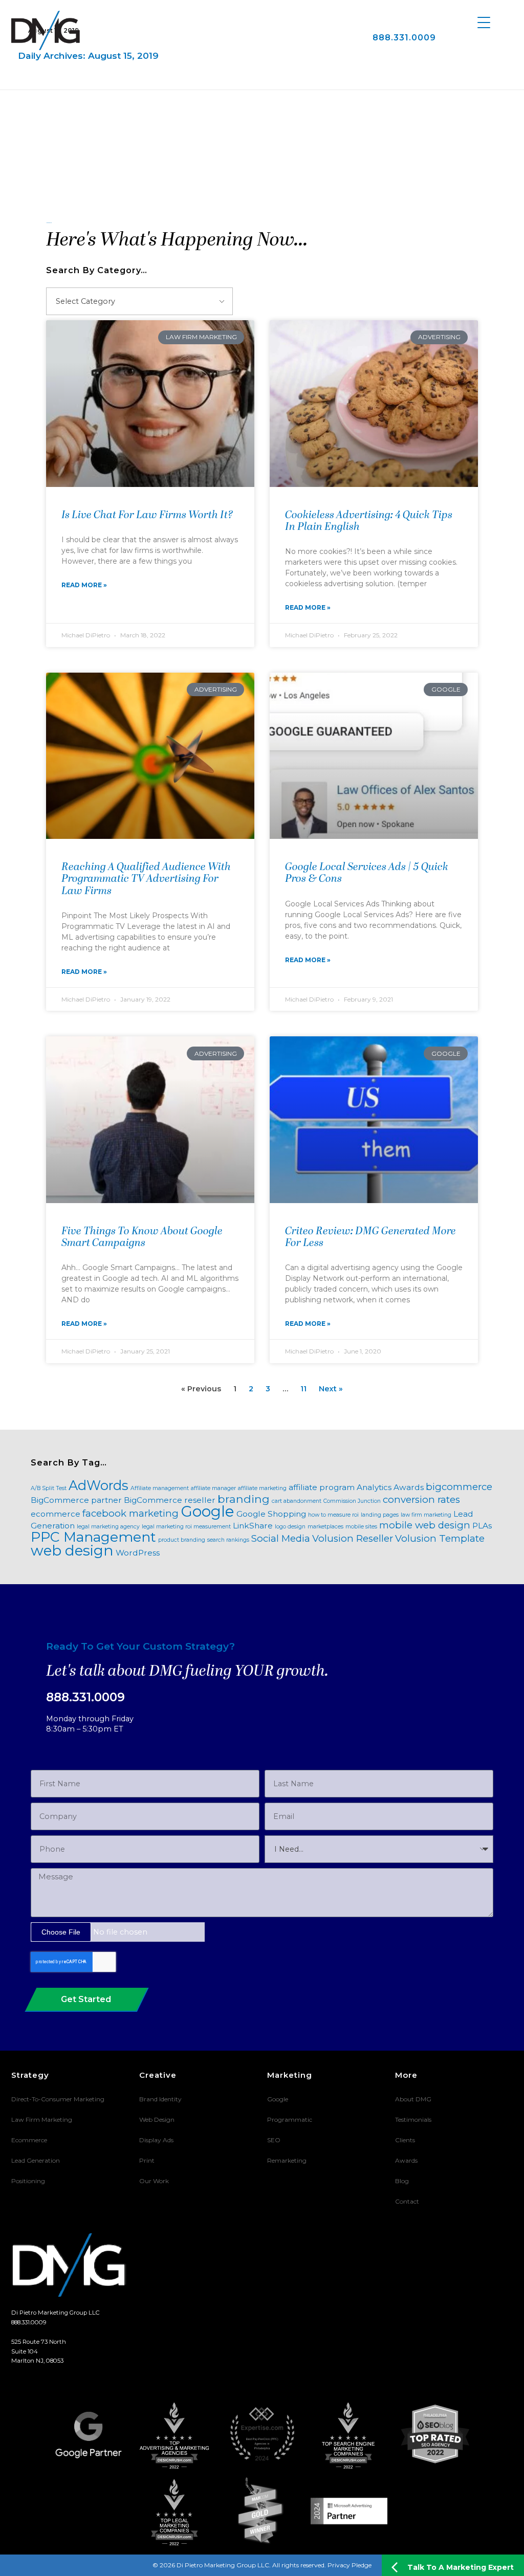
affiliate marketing (262, 1488)
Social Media (281, 1538)
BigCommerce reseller (170, 1500)
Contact (407, 2201)
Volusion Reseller (353, 1538)
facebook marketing (130, 1513)
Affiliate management (160, 1488)
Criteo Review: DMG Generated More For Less (370, 1238)
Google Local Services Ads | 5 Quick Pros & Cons (367, 873)
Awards (409, 1487)
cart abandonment (297, 1501)
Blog (402, 2181)
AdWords (99, 1485)
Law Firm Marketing (42, 2119)
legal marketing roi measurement (186, 1527)
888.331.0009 (404, 37)
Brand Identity (160, 2099)
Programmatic (290, 2119)
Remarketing (287, 2160)
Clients (405, 2140)
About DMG (413, 2099)
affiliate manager (213, 1488)
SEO (274, 2140)
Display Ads (156, 2140)
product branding (182, 1540)
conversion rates (421, 1500)
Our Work (154, 2181)
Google (208, 1511)
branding (244, 1499)
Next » (331, 1389)
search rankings (228, 1540)
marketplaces (325, 1527)
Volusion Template (440, 1538)
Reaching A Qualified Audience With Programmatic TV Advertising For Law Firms (146, 879)
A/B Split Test (49, 1488)
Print (147, 2160)
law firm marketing (426, 1515)
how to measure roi (333, 1515)
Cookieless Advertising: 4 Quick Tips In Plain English (369, 521)
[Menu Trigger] (484, 22)
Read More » (84, 585)
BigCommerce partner (76, 1500)
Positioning (28, 2181)
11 (303, 1389)
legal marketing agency (108, 1527)
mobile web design (425, 1525)
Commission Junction (352, 1501)
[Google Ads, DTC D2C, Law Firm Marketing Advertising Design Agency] (46, 30)
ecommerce (56, 1514)
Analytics (374, 1487)
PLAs (482, 1526)
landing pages (380, 1515)
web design (72, 1550)
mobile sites (361, 1527)
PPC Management (93, 1537)
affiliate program (322, 1487)
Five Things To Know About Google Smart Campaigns (142, 1238)
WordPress (138, 1553)
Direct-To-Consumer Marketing (58, 2099)
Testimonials (413, 2119)
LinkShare (253, 1526)
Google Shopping (271, 1514)
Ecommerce (29, 2140)
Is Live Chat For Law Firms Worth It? (147, 516)
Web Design (157, 2119)
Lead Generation (36, 2160)
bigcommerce (459, 1487)
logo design (290, 1527)
